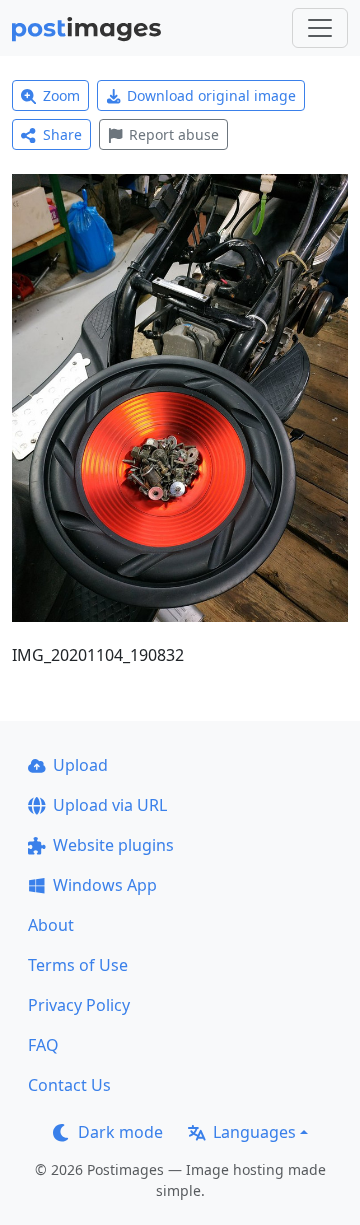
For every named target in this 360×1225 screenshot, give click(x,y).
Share (62, 134)
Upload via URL (110, 805)
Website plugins (113, 845)
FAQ (43, 1045)
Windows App (105, 885)
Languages (254, 1132)
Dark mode (120, 1132)
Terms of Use (78, 965)
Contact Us (69, 1085)
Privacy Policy (79, 1005)
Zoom (61, 95)
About (51, 925)
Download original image (211, 95)
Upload (80, 765)
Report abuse (174, 134)
